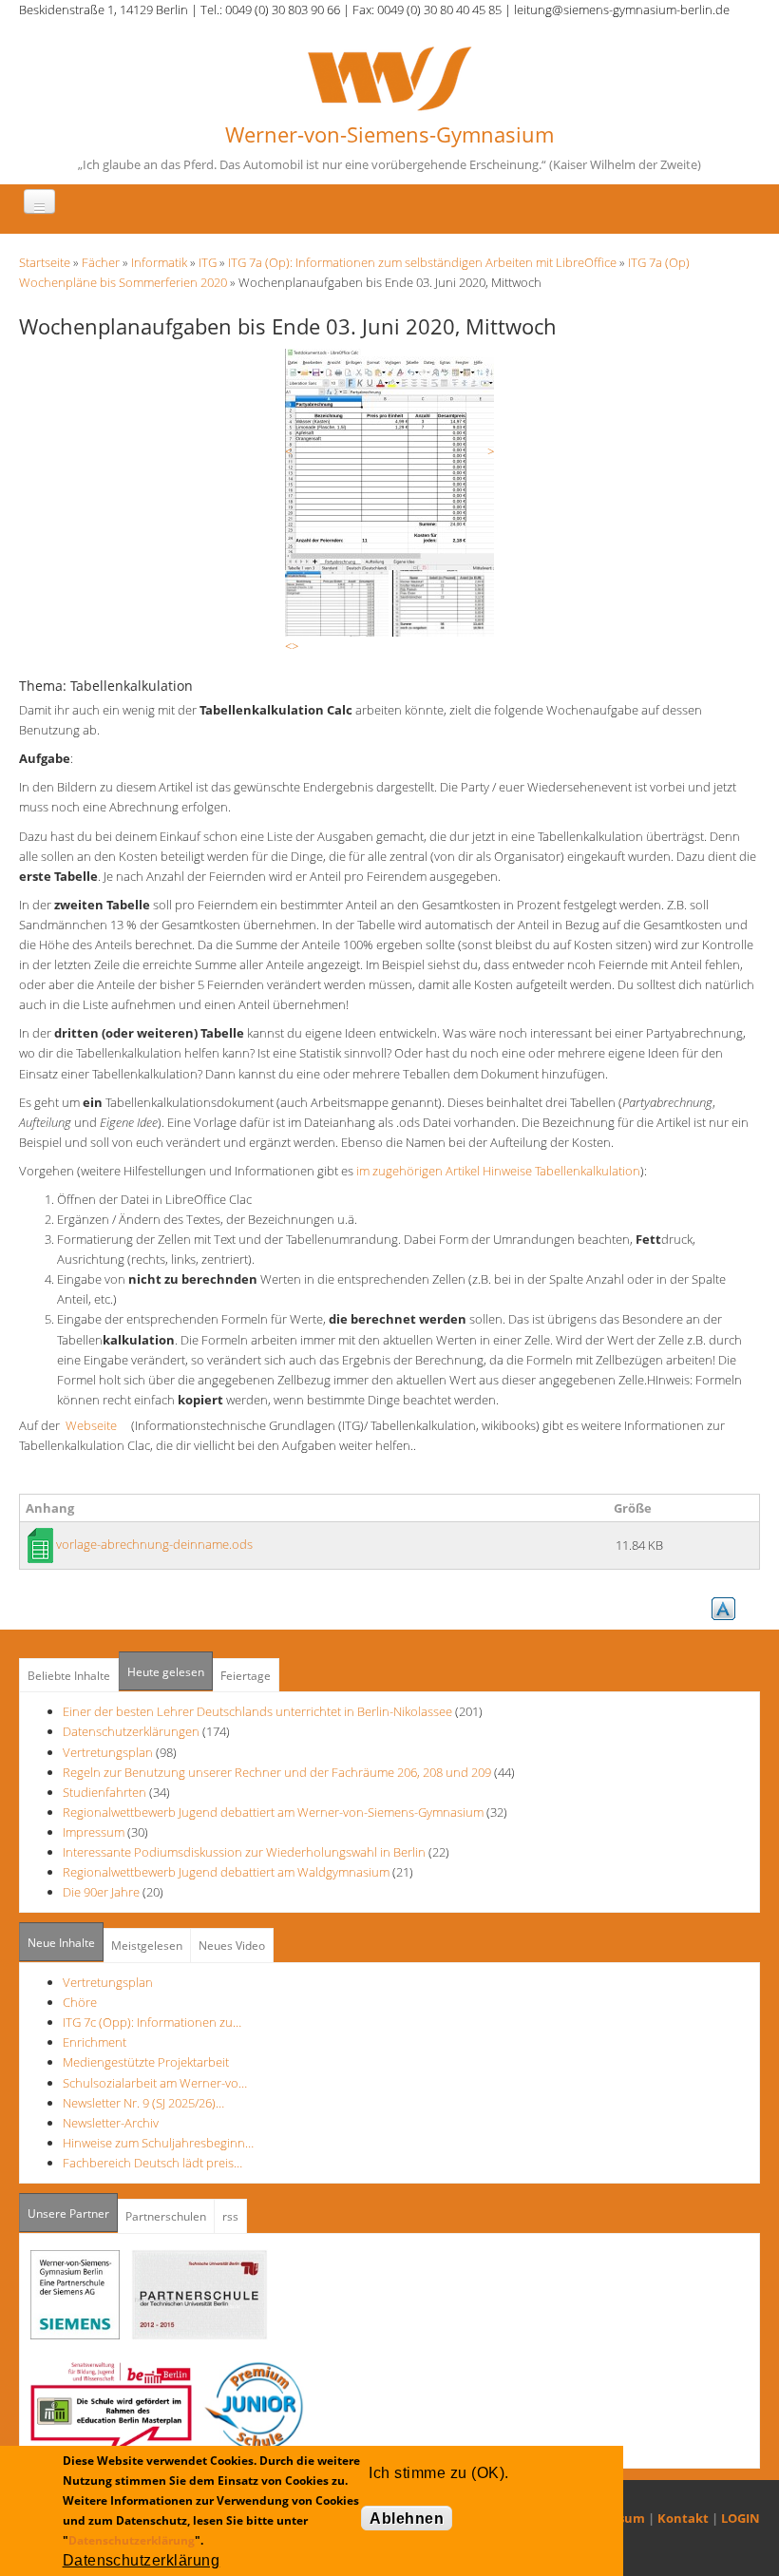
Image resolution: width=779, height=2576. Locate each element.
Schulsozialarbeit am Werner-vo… (155, 2083)
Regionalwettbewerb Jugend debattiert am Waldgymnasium (226, 1872)
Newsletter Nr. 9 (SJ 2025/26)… (143, 2103)
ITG (208, 262)
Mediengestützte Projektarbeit (146, 2062)
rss (230, 2216)
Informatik (159, 262)
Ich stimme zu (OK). (438, 2473)
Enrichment (95, 2042)
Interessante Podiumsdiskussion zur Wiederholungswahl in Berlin (244, 1852)
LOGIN (741, 2518)
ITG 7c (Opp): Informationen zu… (152, 2022)
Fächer (101, 262)
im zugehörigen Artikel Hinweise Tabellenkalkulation (498, 1171)
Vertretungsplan (108, 1752)
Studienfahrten (104, 1792)
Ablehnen (407, 2519)
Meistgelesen (147, 1946)
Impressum (94, 1832)
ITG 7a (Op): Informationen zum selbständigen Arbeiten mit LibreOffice (422, 262)
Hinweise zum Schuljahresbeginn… (158, 2143)
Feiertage (246, 1676)
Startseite (45, 262)
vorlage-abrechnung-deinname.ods (154, 1544)
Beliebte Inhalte (69, 1676)
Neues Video (232, 1946)
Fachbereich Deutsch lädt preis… (152, 2163)
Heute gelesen (166, 1672)
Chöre (80, 2002)
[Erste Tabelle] (389, 458)
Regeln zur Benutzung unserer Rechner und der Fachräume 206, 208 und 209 (277, 1772)
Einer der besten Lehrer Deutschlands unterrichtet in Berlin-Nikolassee (257, 1711)
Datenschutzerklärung (132, 2540)
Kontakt (683, 2518)
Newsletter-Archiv (111, 2123)
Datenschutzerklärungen (131, 1731)
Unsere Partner (73, 2213)
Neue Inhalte (61, 1943)
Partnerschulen (166, 2216)
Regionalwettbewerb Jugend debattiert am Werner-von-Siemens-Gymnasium (273, 1812)
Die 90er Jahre (101, 1892)
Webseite (97, 1425)
